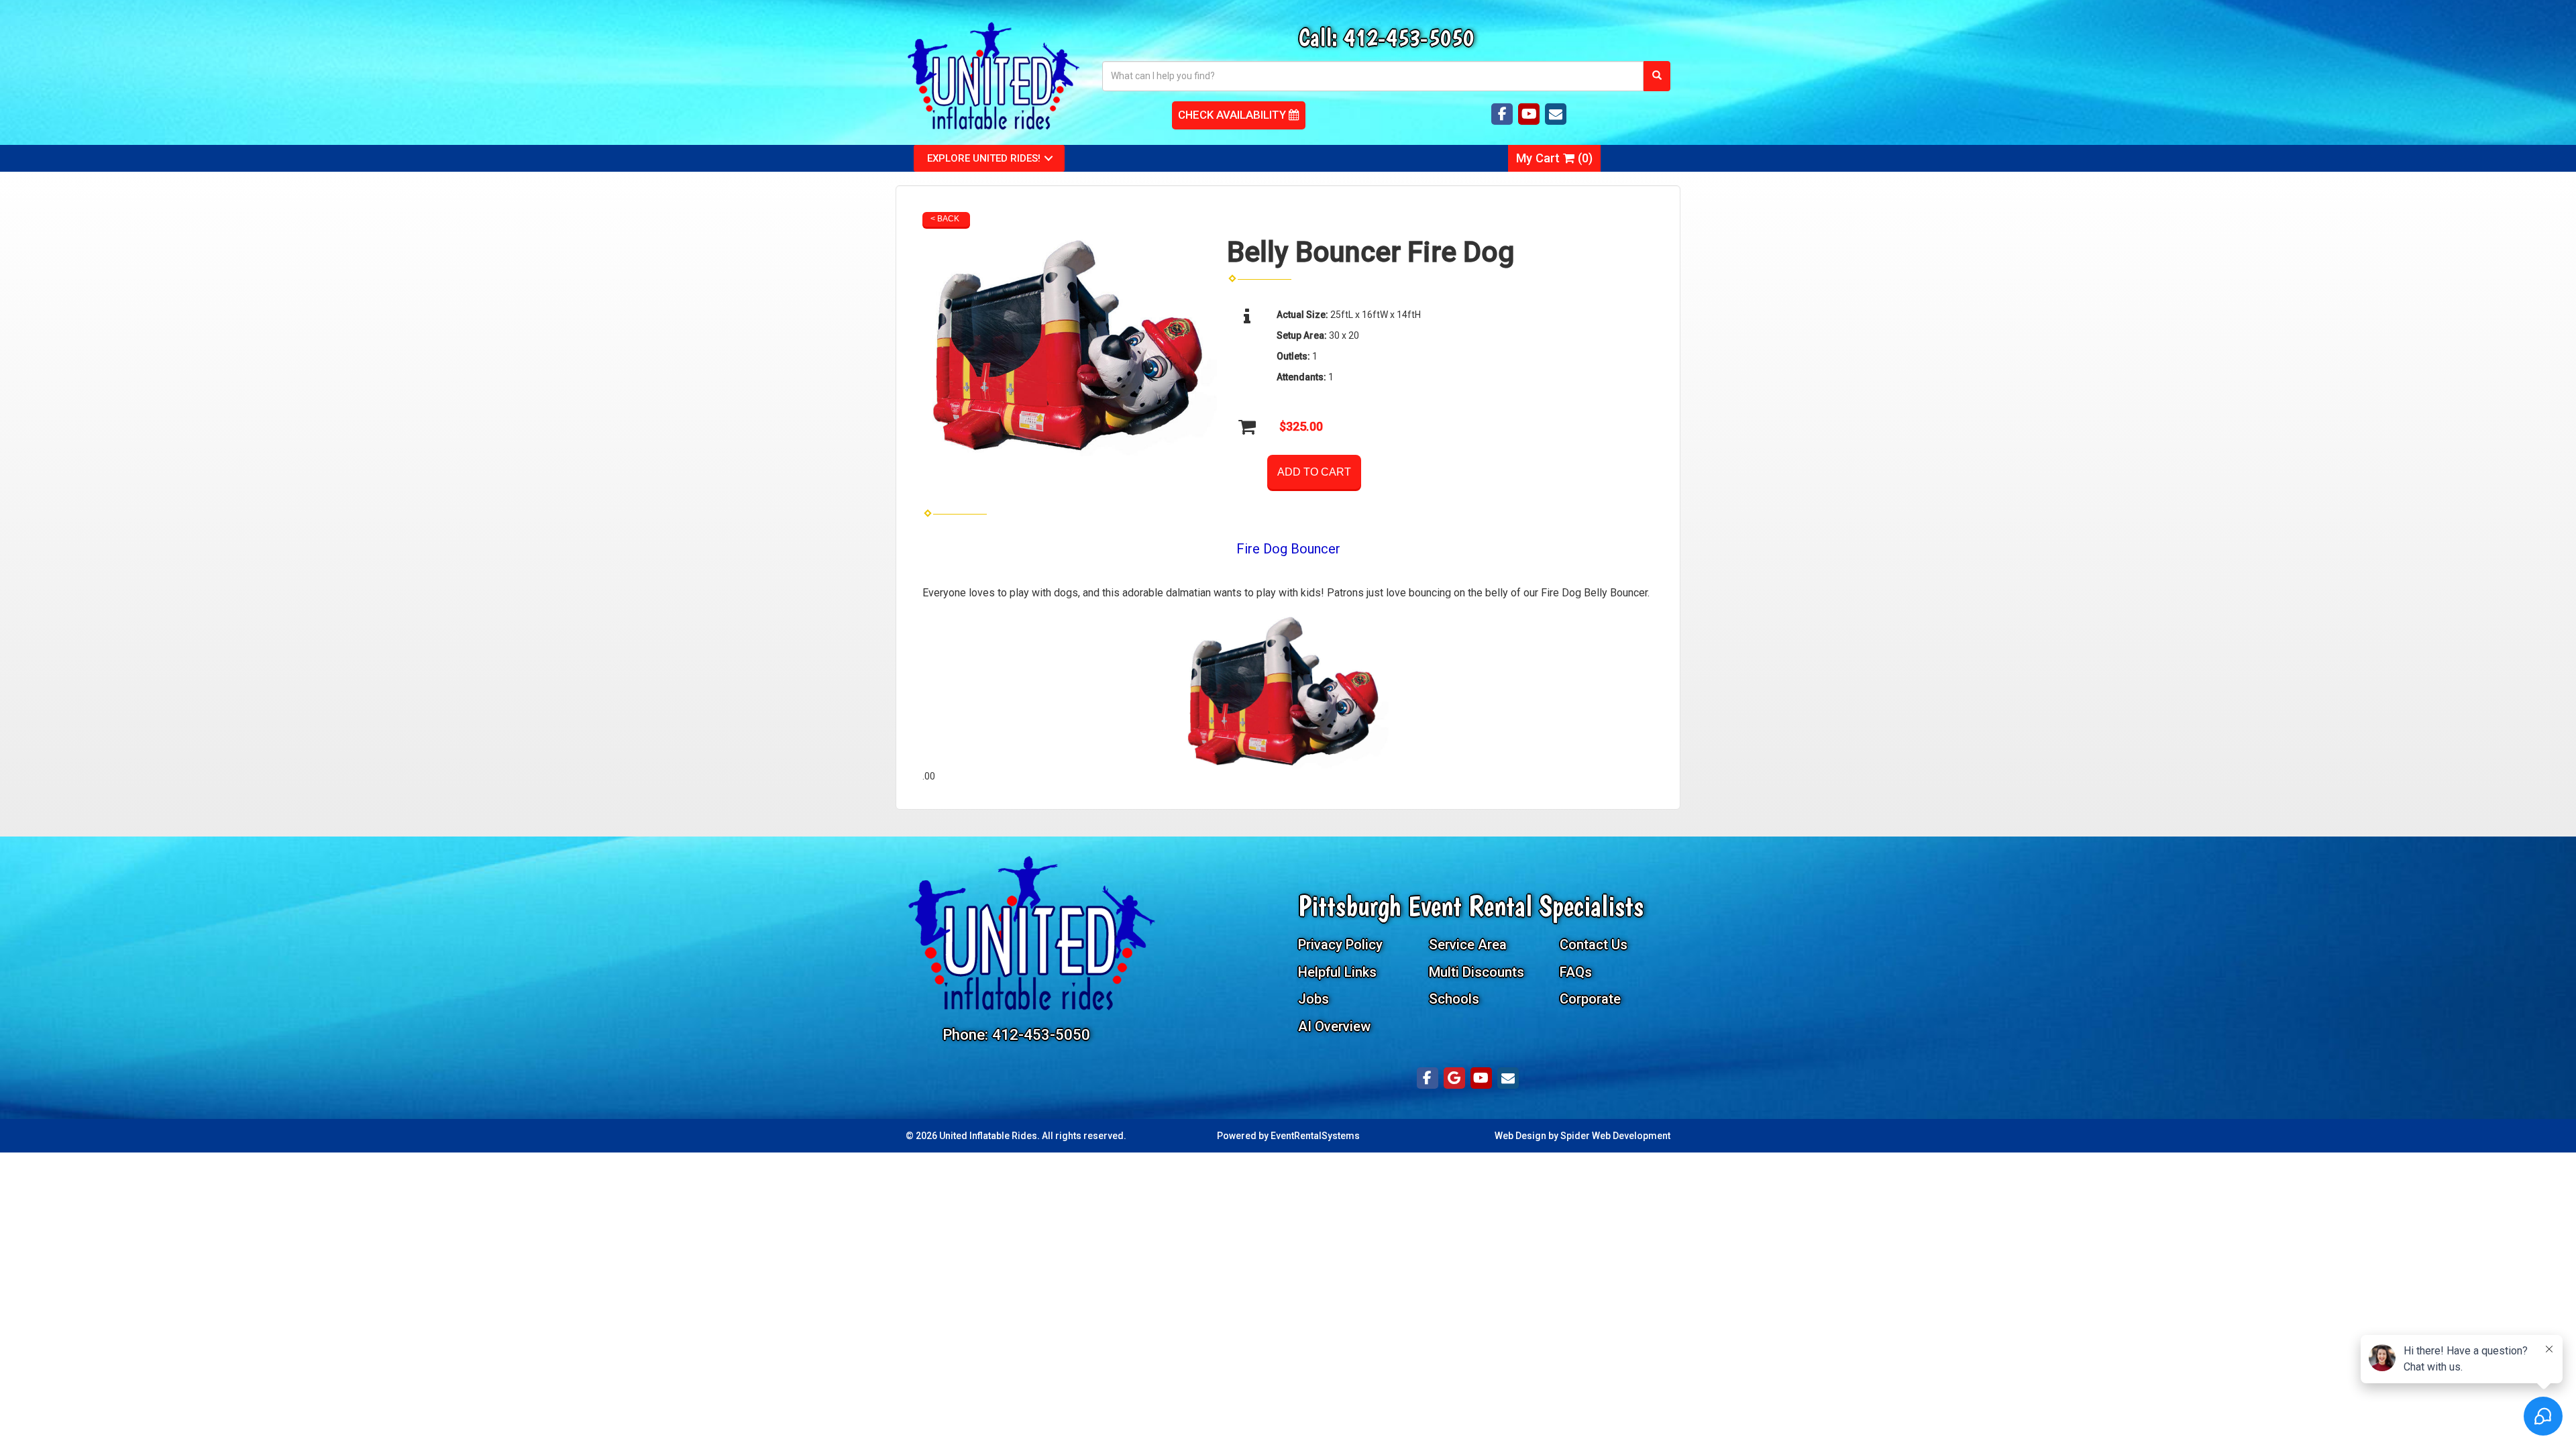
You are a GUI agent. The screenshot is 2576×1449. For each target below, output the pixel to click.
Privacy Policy (1340, 945)
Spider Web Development (1615, 1136)
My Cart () (1554, 158)
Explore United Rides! (984, 158)
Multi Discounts (1477, 972)
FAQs (1576, 972)
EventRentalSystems (1315, 1136)
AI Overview (1334, 1026)
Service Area (1468, 945)
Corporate (1590, 999)
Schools (1454, 999)
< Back (945, 219)
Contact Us (1594, 945)
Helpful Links (1337, 972)
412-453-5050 (1409, 37)
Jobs (1313, 999)
